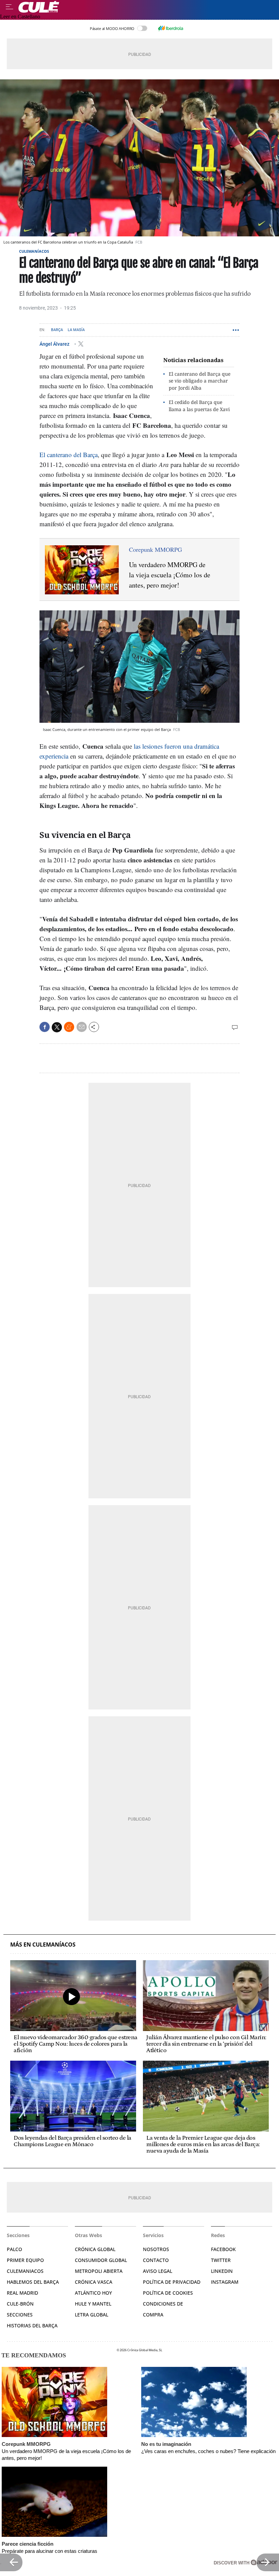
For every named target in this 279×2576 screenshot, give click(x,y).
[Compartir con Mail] (82, 1027)
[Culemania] (147, 7)
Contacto (156, 2260)
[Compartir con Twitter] (57, 1027)
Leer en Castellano (20, 17)
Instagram (225, 2282)
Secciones (20, 2315)
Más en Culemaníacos (43, 1945)
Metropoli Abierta (99, 2271)
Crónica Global (95, 2249)
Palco (14, 2249)
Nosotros (156, 2249)
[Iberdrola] (170, 28)
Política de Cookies (168, 2293)
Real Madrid (22, 2293)
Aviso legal (158, 2271)
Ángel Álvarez (55, 344)
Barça (57, 330)
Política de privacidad (172, 2282)
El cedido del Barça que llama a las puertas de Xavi (199, 406)
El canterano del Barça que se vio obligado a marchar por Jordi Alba (200, 381)
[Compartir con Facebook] (45, 1027)
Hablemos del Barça (33, 2282)
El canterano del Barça (69, 455)
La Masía (76, 330)
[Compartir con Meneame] (69, 1027)
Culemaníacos (34, 251)
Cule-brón (20, 2304)
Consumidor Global (101, 2260)
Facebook (223, 2249)
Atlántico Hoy (93, 2293)
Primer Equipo (25, 2260)
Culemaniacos (25, 2271)
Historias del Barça (32, 2325)
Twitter (221, 2260)
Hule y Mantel (93, 2304)
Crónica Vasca (94, 2282)
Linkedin (222, 2271)
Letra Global (92, 2315)
